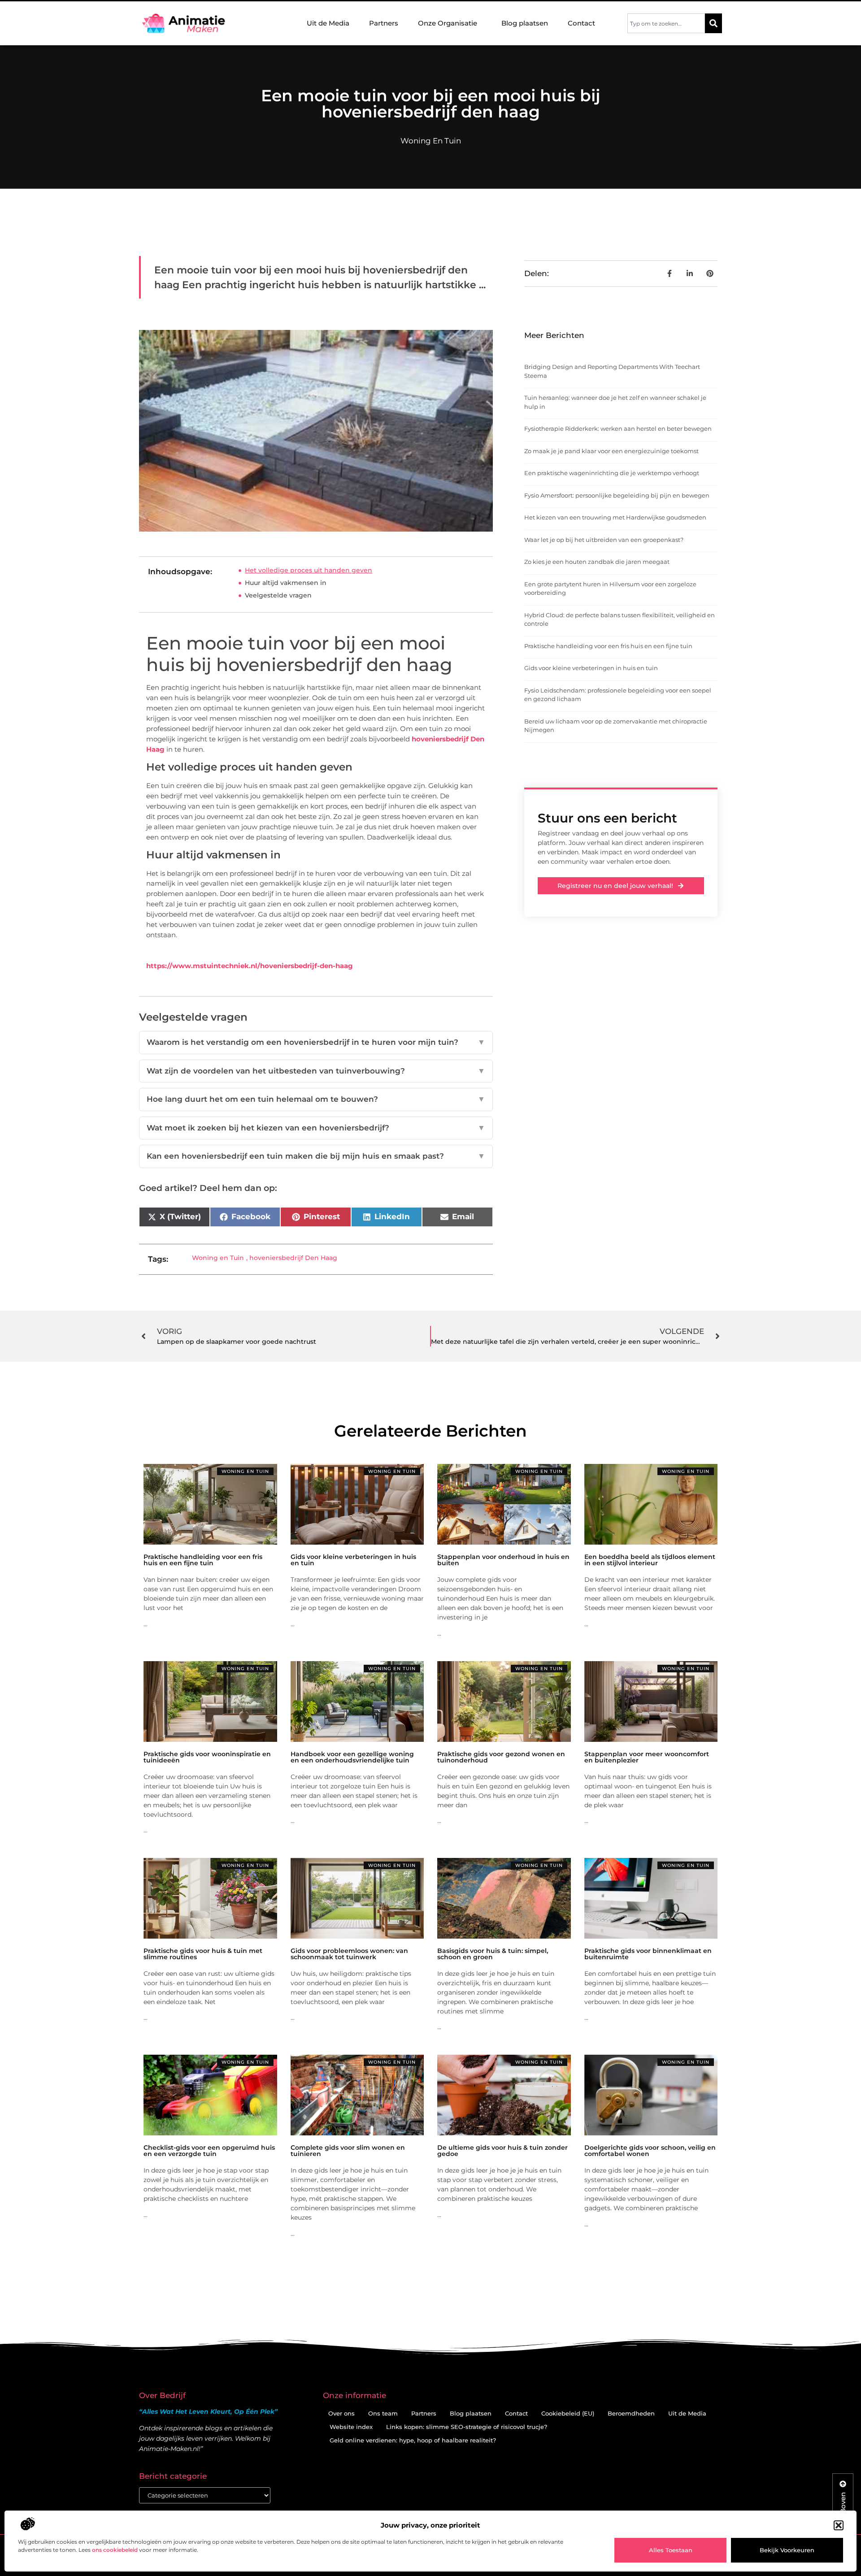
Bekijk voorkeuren (787, 2550)
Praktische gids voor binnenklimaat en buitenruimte (648, 1954)
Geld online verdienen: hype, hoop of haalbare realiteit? (413, 2440)
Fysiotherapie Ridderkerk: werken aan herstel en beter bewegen (618, 429)
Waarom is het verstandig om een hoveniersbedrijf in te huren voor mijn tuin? (316, 1042)
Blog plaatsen (525, 23)
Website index (351, 2427)
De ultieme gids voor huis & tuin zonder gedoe (502, 2151)
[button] (839, 2525)
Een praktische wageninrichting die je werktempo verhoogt (612, 473)
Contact (581, 23)
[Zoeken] (713, 23)
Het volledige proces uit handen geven (309, 570)
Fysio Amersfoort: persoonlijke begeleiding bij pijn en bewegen (617, 495)
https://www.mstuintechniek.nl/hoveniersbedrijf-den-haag (250, 966)
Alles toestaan (671, 2550)
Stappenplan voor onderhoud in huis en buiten (503, 1560)
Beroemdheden (631, 2413)
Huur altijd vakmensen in (286, 583)
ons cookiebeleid (115, 2550)
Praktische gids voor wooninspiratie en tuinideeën (207, 1757)
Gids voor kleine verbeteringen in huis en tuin (591, 668)
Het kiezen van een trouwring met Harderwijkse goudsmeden (615, 517)
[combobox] (666, 23)
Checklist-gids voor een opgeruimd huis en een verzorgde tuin (209, 2151)
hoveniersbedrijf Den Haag (293, 1258)
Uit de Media (328, 23)
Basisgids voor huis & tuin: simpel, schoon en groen (493, 1954)
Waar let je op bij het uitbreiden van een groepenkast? (604, 540)
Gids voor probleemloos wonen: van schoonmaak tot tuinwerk (349, 1954)
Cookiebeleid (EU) (568, 2413)
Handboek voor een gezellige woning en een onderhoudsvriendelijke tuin (352, 1757)
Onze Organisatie (448, 23)
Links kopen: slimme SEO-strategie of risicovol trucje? (467, 2427)
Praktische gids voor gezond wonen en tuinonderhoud (501, 1757)
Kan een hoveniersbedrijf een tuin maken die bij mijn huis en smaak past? (316, 1156)
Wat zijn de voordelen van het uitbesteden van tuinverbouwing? (316, 1071)
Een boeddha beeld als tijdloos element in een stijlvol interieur (650, 1560)
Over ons (341, 2413)
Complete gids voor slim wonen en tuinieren (348, 2151)
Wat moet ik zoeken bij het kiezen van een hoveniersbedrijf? (316, 1128)
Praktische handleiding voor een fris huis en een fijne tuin (608, 646)
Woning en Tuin (431, 141)
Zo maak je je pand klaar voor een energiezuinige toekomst (611, 451)
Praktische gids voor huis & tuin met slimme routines (203, 1954)
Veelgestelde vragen (278, 595)
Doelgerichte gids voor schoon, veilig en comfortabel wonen (650, 2151)
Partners (384, 23)
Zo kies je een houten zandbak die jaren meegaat (597, 562)
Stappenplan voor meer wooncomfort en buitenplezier (647, 1757)
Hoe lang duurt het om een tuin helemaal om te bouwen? (316, 1099)
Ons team (383, 2413)
